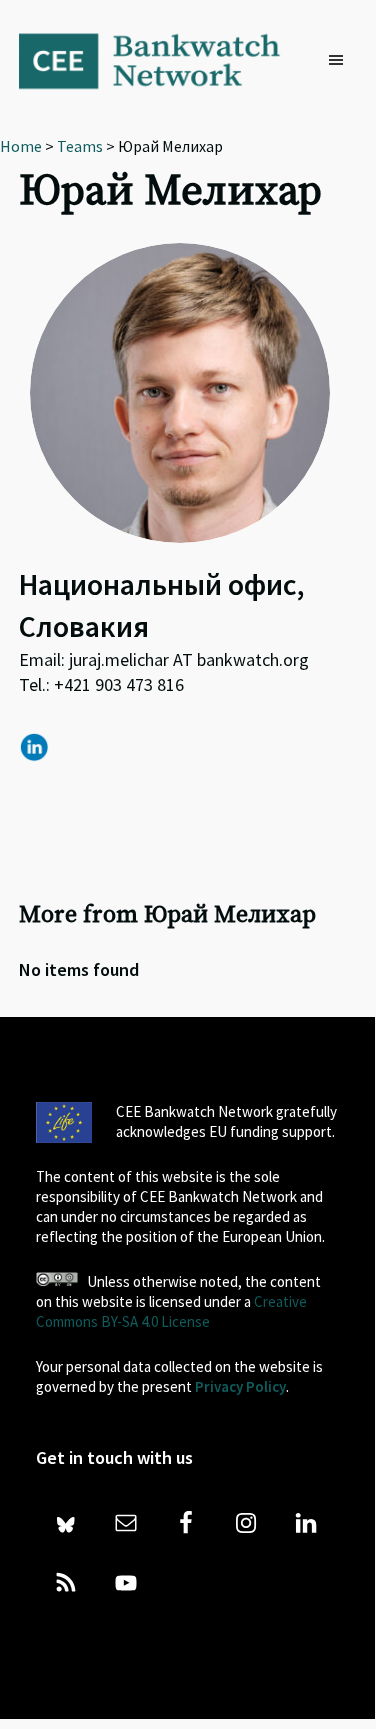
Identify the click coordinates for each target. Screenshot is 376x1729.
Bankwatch (162, 60)
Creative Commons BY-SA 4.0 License (171, 1311)
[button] (341, 61)
